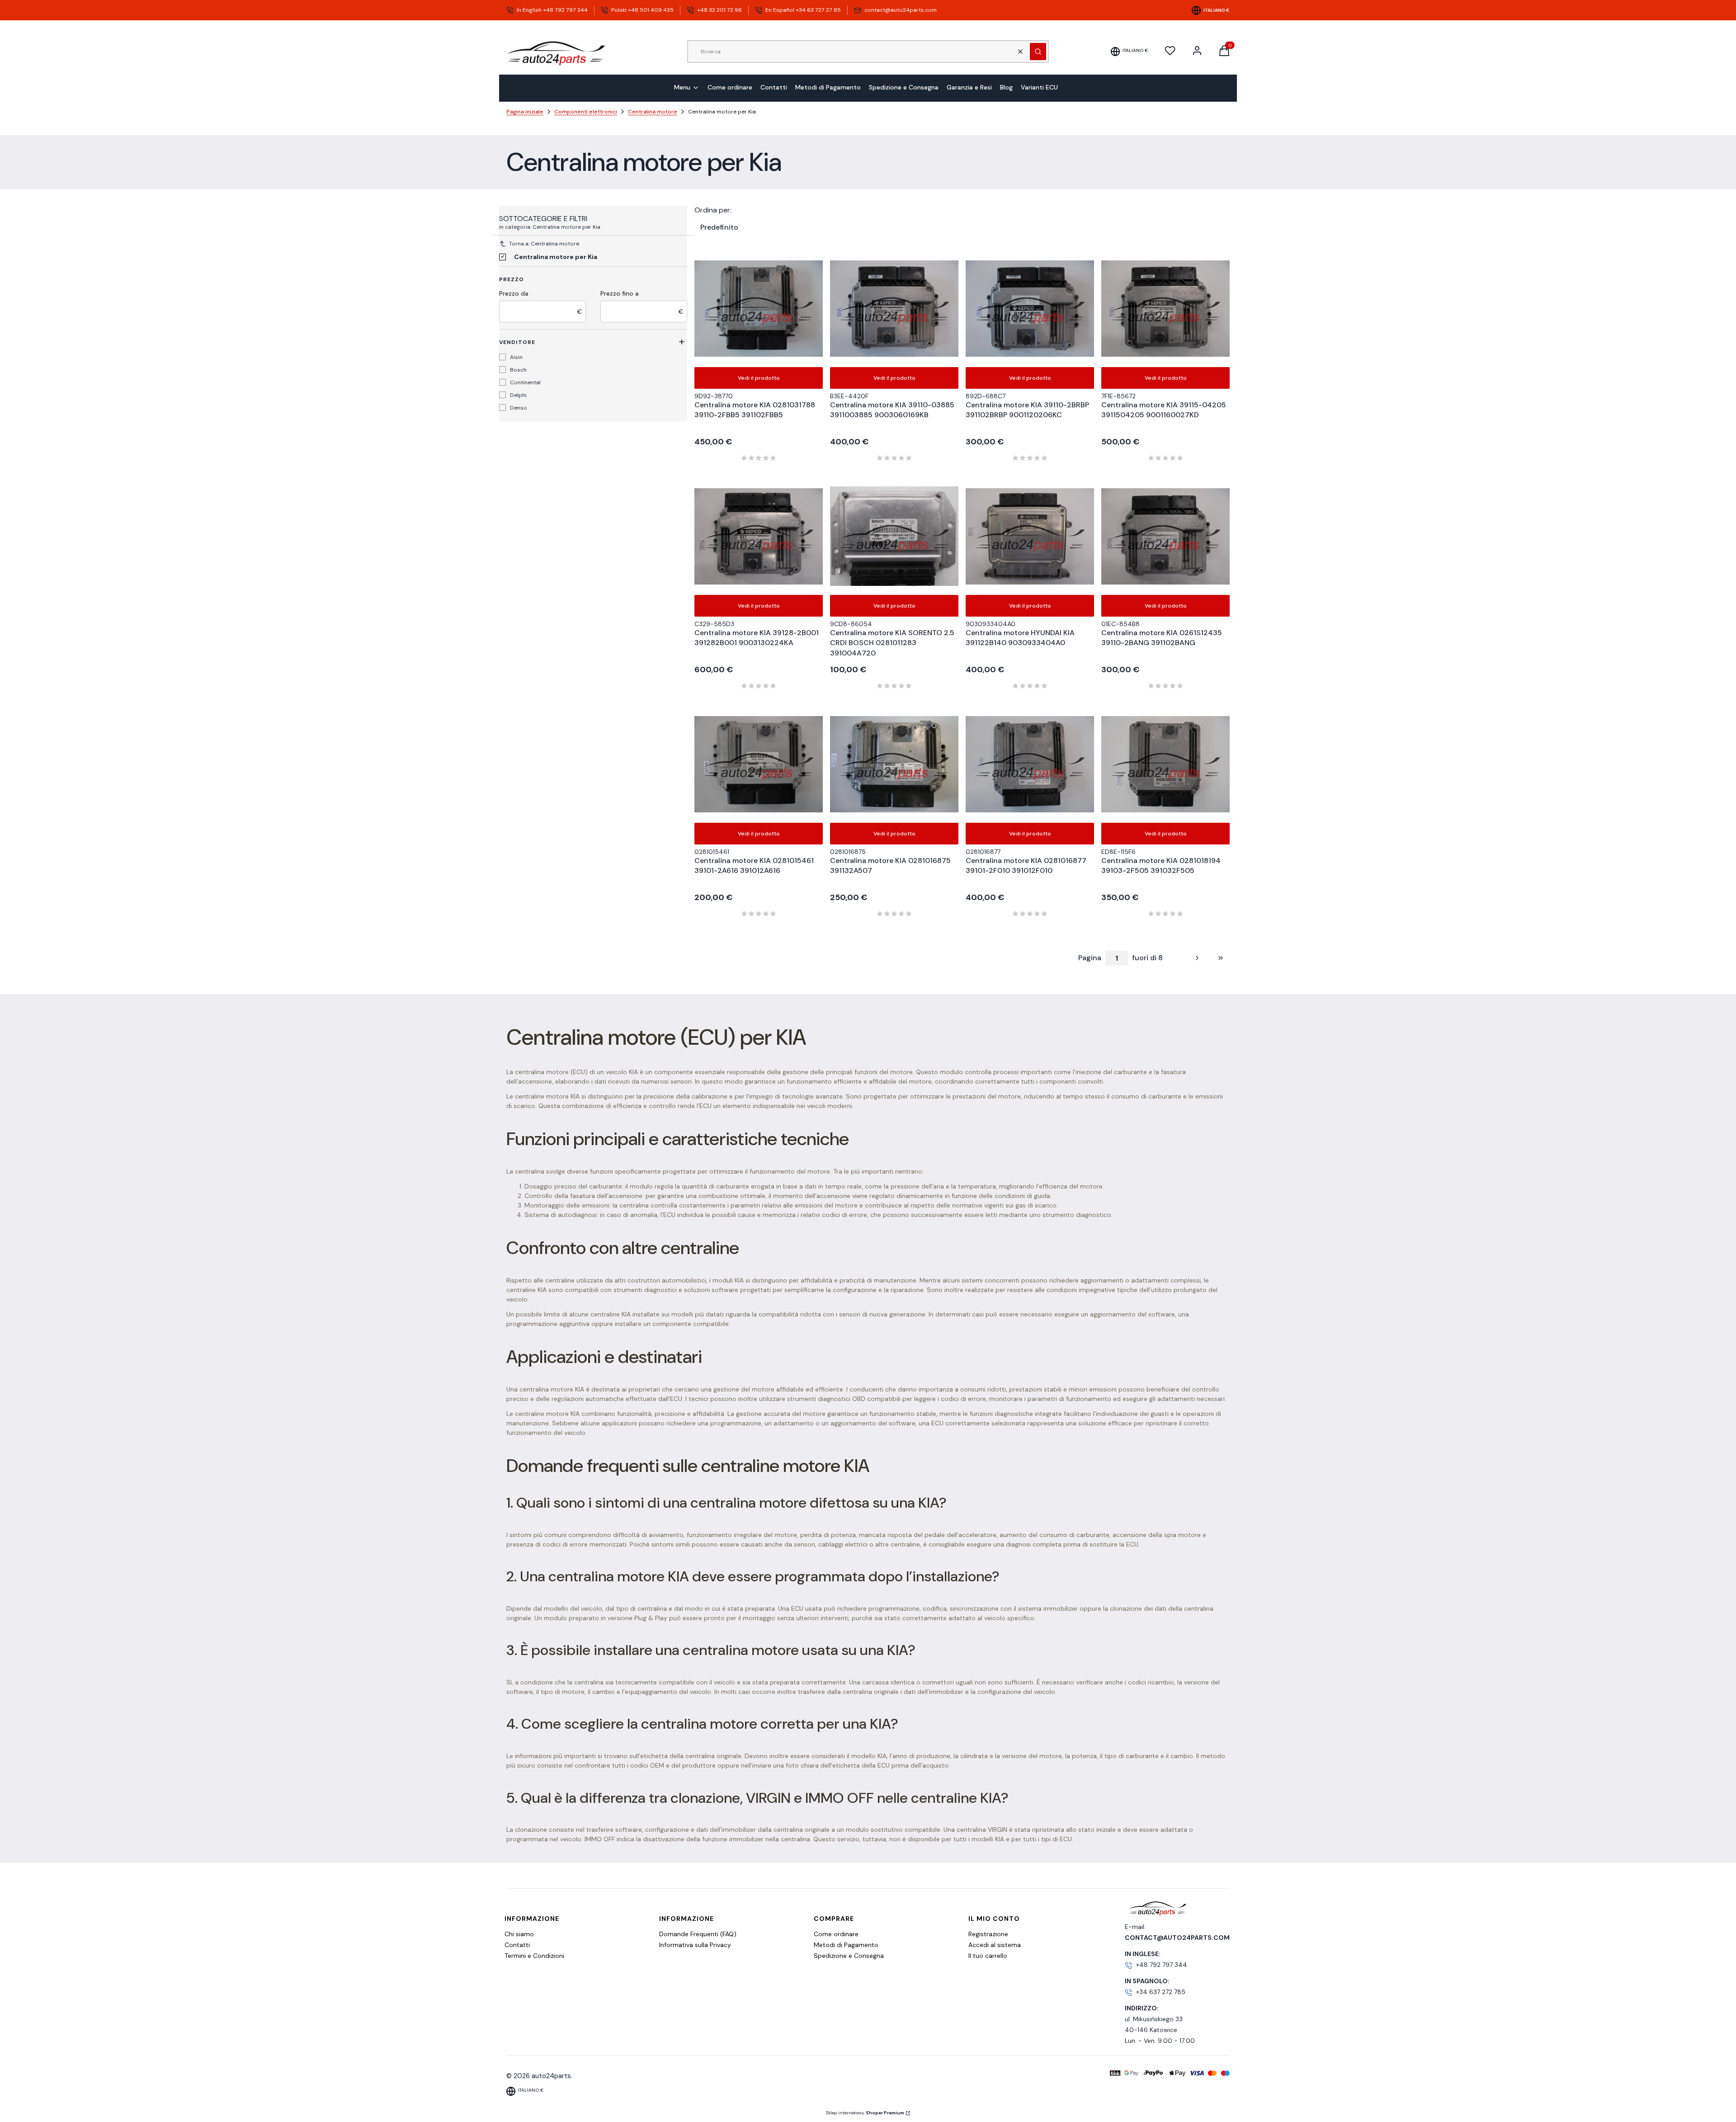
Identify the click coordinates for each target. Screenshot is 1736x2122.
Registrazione (988, 1934)
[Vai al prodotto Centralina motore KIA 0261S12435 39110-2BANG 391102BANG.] (1165, 536)
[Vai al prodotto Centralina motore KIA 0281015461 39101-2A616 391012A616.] (759, 764)
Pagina (1090, 958)
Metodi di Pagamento (846, 1945)
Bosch (518, 370)
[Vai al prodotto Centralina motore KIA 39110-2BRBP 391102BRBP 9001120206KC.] (1030, 308)
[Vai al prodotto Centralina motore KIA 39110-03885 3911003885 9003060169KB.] (894, 308)
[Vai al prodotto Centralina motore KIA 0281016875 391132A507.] (894, 764)
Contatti (517, 1945)
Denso (519, 408)
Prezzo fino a (620, 293)
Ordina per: (713, 210)
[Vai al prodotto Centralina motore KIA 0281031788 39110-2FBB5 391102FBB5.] (759, 308)
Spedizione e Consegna (849, 1956)
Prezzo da (514, 293)
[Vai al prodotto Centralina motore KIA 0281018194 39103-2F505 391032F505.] (1165, 764)
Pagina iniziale (525, 112)
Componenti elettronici (586, 112)
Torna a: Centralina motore (544, 244)
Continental (525, 382)
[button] (1038, 52)
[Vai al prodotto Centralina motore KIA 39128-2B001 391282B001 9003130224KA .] (759, 536)
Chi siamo (519, 1934)
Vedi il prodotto (759, 378)
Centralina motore (653, 112)
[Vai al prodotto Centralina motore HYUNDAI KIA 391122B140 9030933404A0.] (1030, 536)
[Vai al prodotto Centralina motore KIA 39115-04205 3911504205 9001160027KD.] (1165, 308)
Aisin (516, 357)
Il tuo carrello (988, 1956)
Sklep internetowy (865, 2113)
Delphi (518, 395)
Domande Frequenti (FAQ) (698, 1934)
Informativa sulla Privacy (695, 1945)
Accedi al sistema (995, 1945)
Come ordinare (836, 1934)
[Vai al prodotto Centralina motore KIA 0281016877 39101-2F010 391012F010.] (1030, 764)
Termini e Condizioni (534, 1956)
